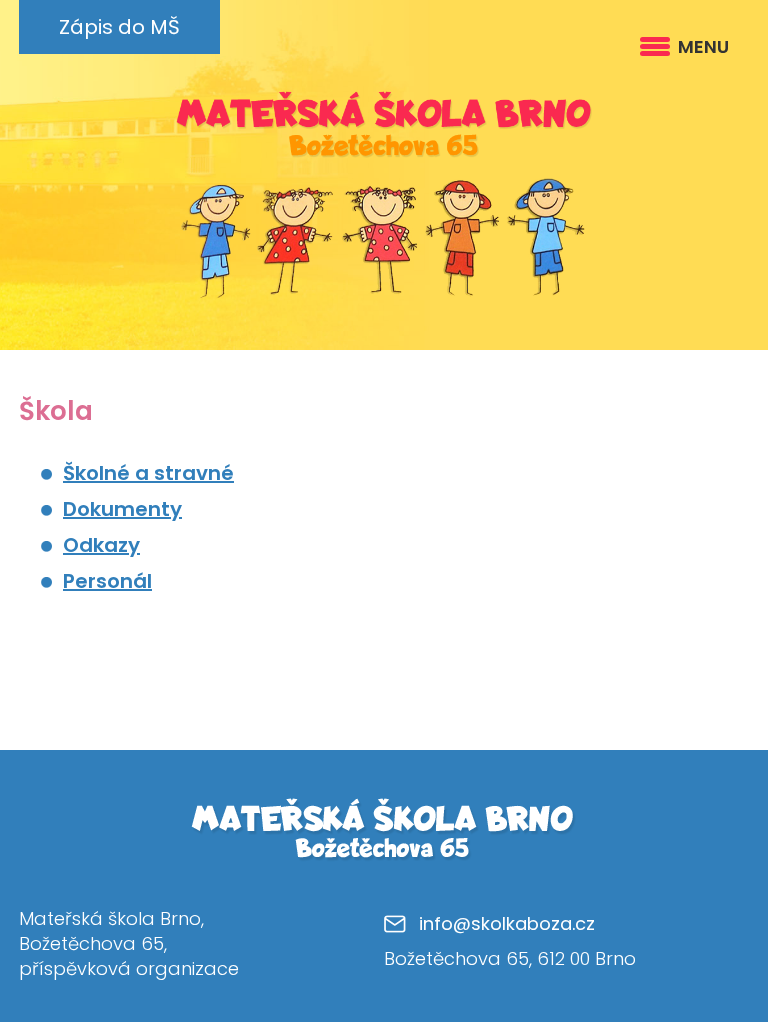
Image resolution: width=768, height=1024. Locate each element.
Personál (107, 581)
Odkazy (101, 545)
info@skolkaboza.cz (507, 923)
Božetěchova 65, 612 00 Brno (510, 958)
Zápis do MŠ (119, 27)
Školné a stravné (148, 473)
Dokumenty (122, 509)
